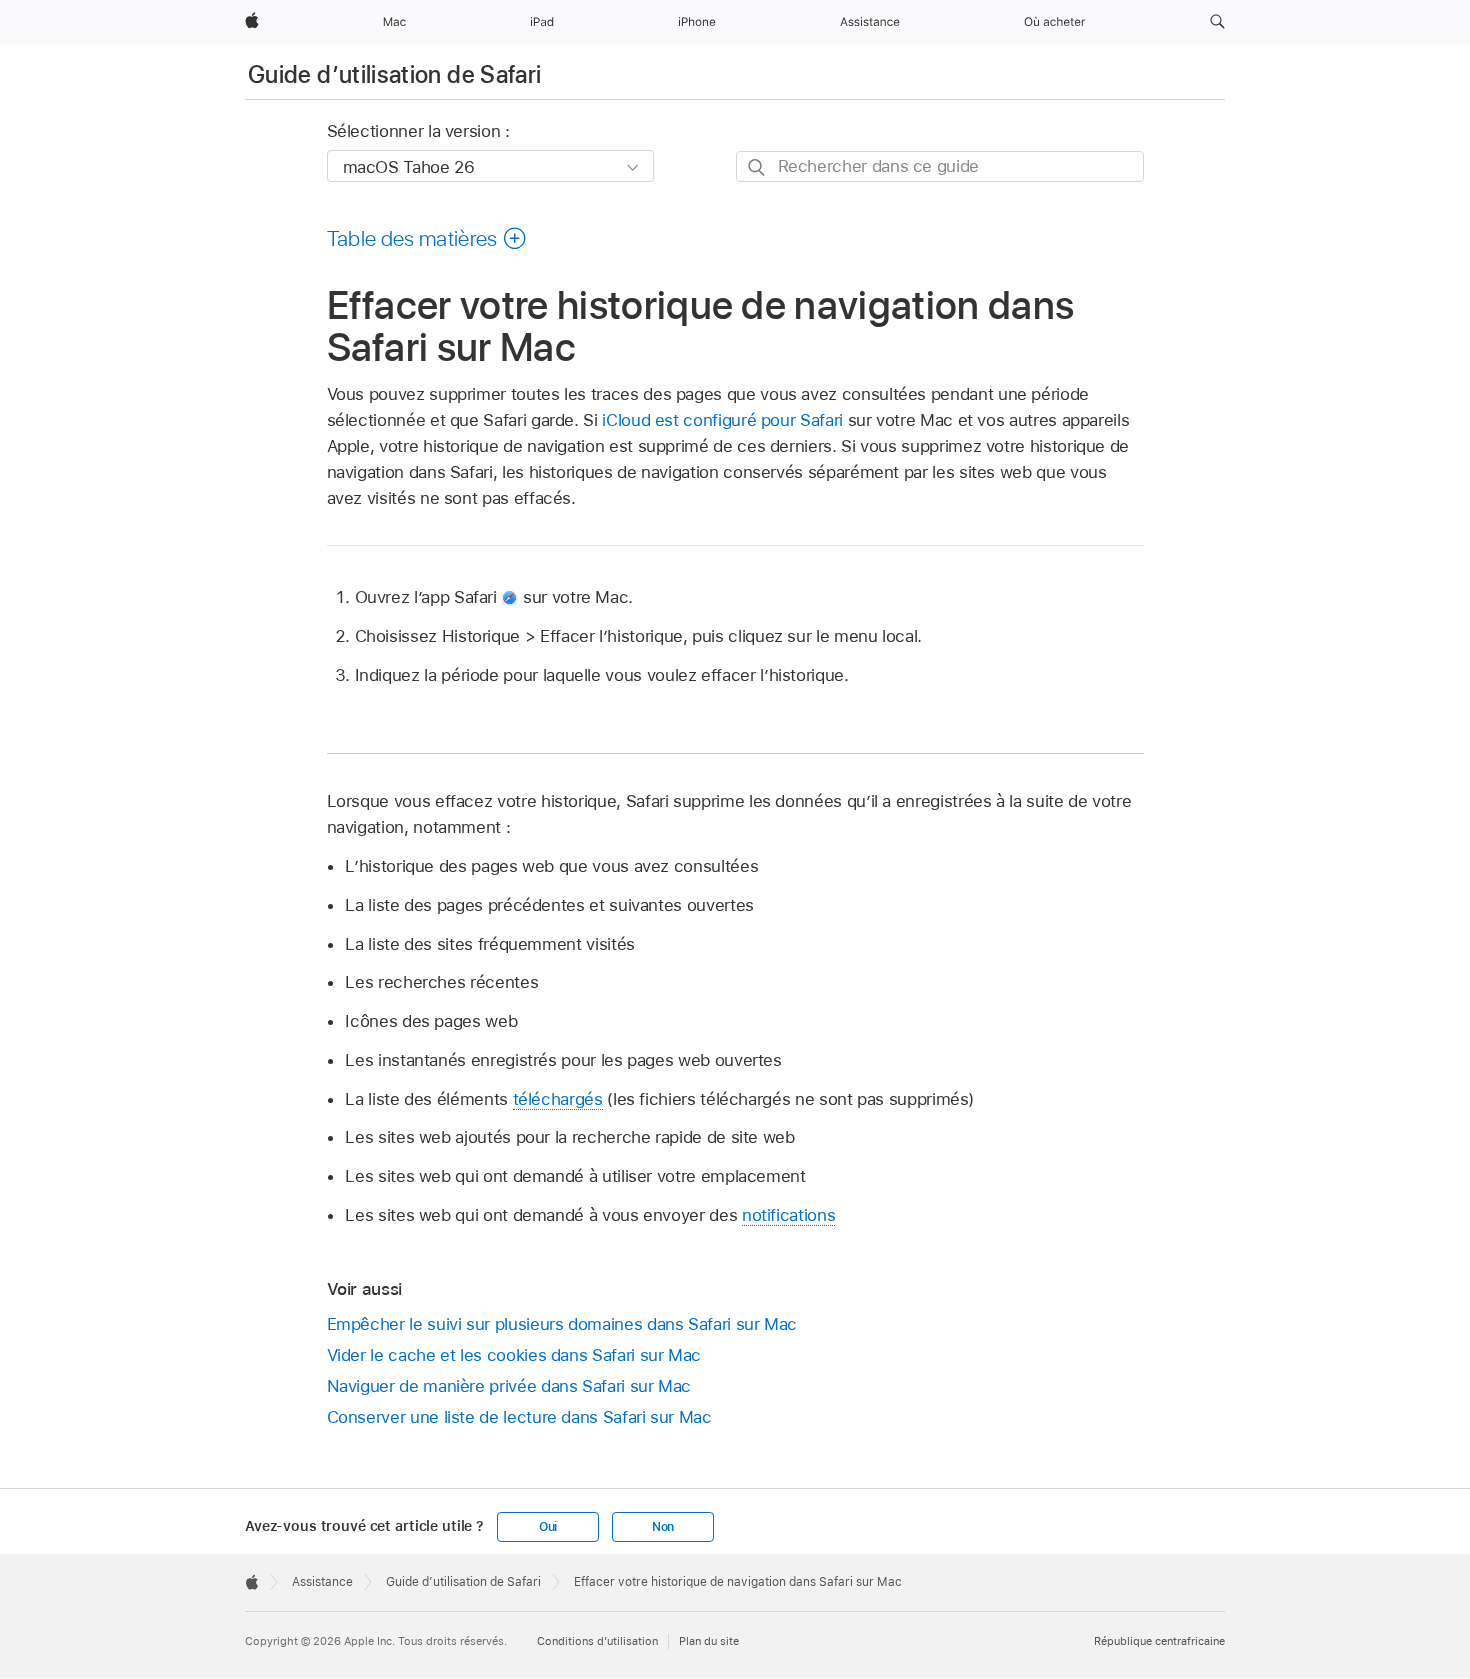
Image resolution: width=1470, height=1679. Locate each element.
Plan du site (709, 1641)
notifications (788, 1215)
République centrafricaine (1159, 1641)
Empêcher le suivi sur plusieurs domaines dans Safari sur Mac (562, 1324)
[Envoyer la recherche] (757, 167)
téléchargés (558, 1099)
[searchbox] (940, 166)
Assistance (322, 1582)
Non (663, 1527)
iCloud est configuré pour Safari (722, 420)
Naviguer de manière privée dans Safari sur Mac (509, 1386)
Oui (548, 1527)
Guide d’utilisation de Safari (394, 74)
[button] (1217, 22)
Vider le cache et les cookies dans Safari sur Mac (514, 1355)
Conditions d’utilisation (597, 1641)
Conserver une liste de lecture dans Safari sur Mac (519, 1417)
